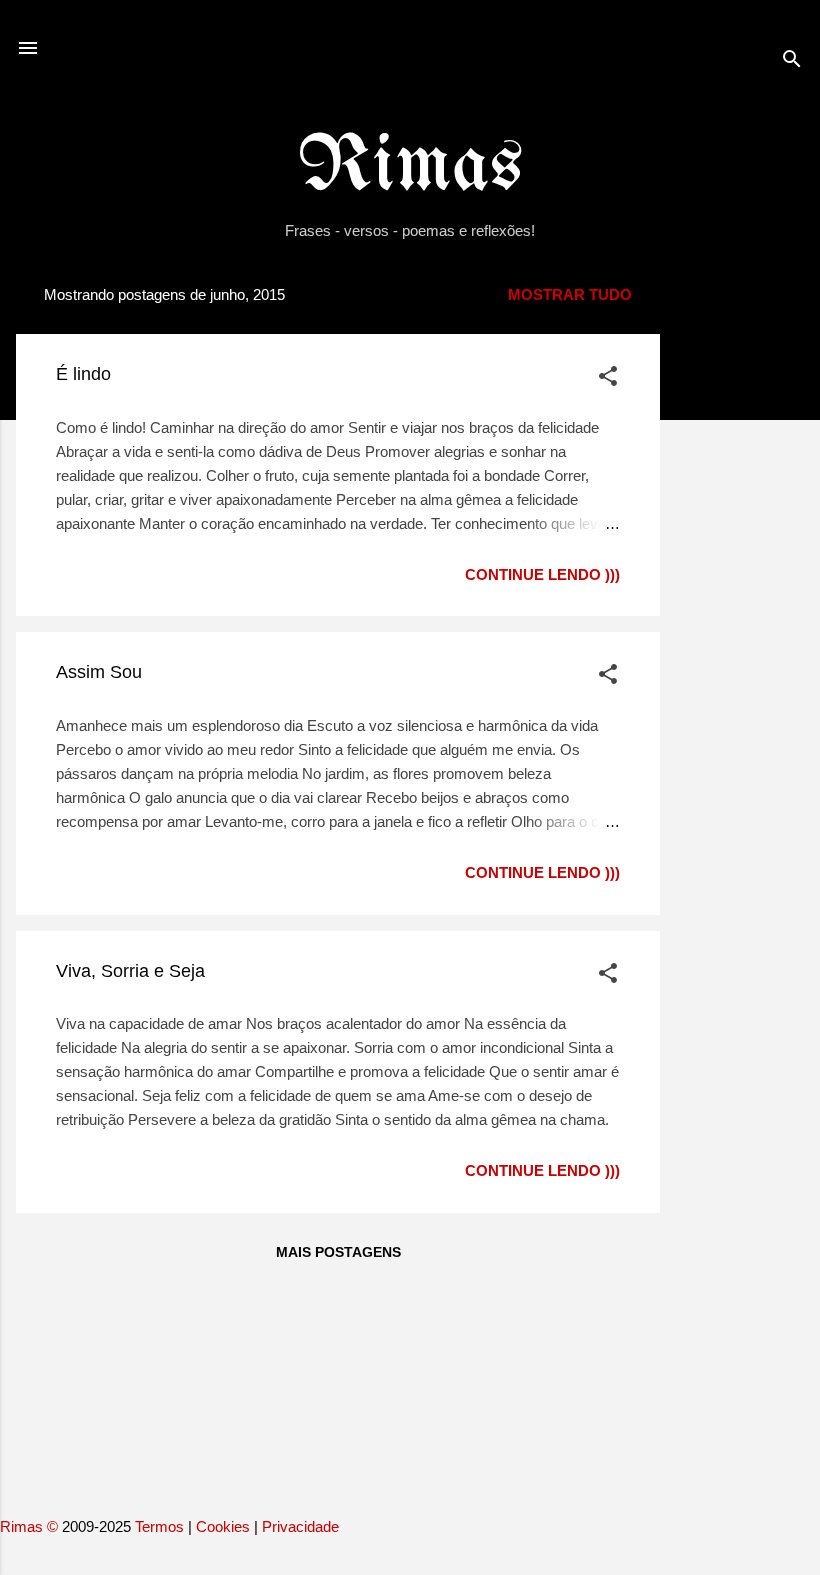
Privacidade (300, 1526)
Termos (159, 1526)
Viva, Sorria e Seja (130, 971)
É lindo (83, 374)
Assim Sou (99, 672)
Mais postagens (338, 1252)
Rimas (410, 167)
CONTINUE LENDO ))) (542, 574)
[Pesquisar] (792, 62)
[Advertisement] (740, 571)
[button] (608, 379)
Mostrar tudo (570, 294)
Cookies (223, 1526)
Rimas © (31, 1526)
